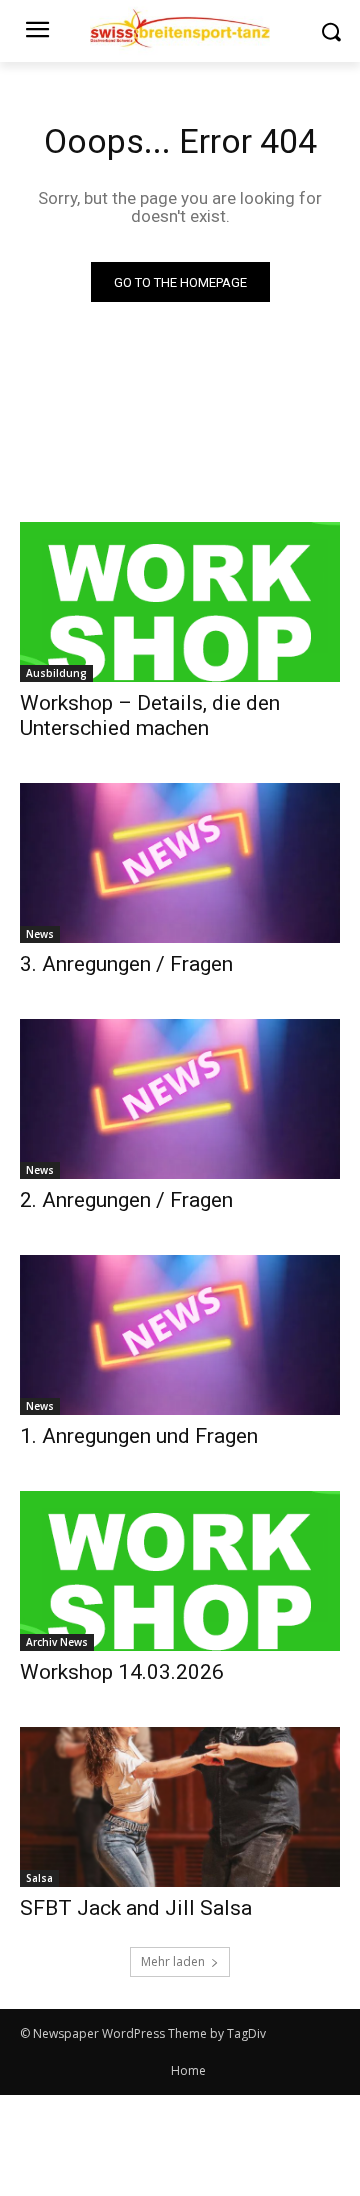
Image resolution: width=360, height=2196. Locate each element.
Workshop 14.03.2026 (122, 1672)
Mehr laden (173, 1961)
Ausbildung (56, 673)
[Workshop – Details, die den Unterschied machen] (180, 602)
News (40, 934)
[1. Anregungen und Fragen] (180, 1335)
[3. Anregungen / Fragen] (180, 863)
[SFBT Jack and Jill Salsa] (180, 1807)
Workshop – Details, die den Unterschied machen (150, 715)
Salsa (39, 1878)
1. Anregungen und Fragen (139, 1436)
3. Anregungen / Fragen (126, 964)
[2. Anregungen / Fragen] (180, 1099)
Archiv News (57, 1642)
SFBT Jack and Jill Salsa (136, 1908)
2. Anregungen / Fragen (126, 1200)
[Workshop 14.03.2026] (180, 1571)
